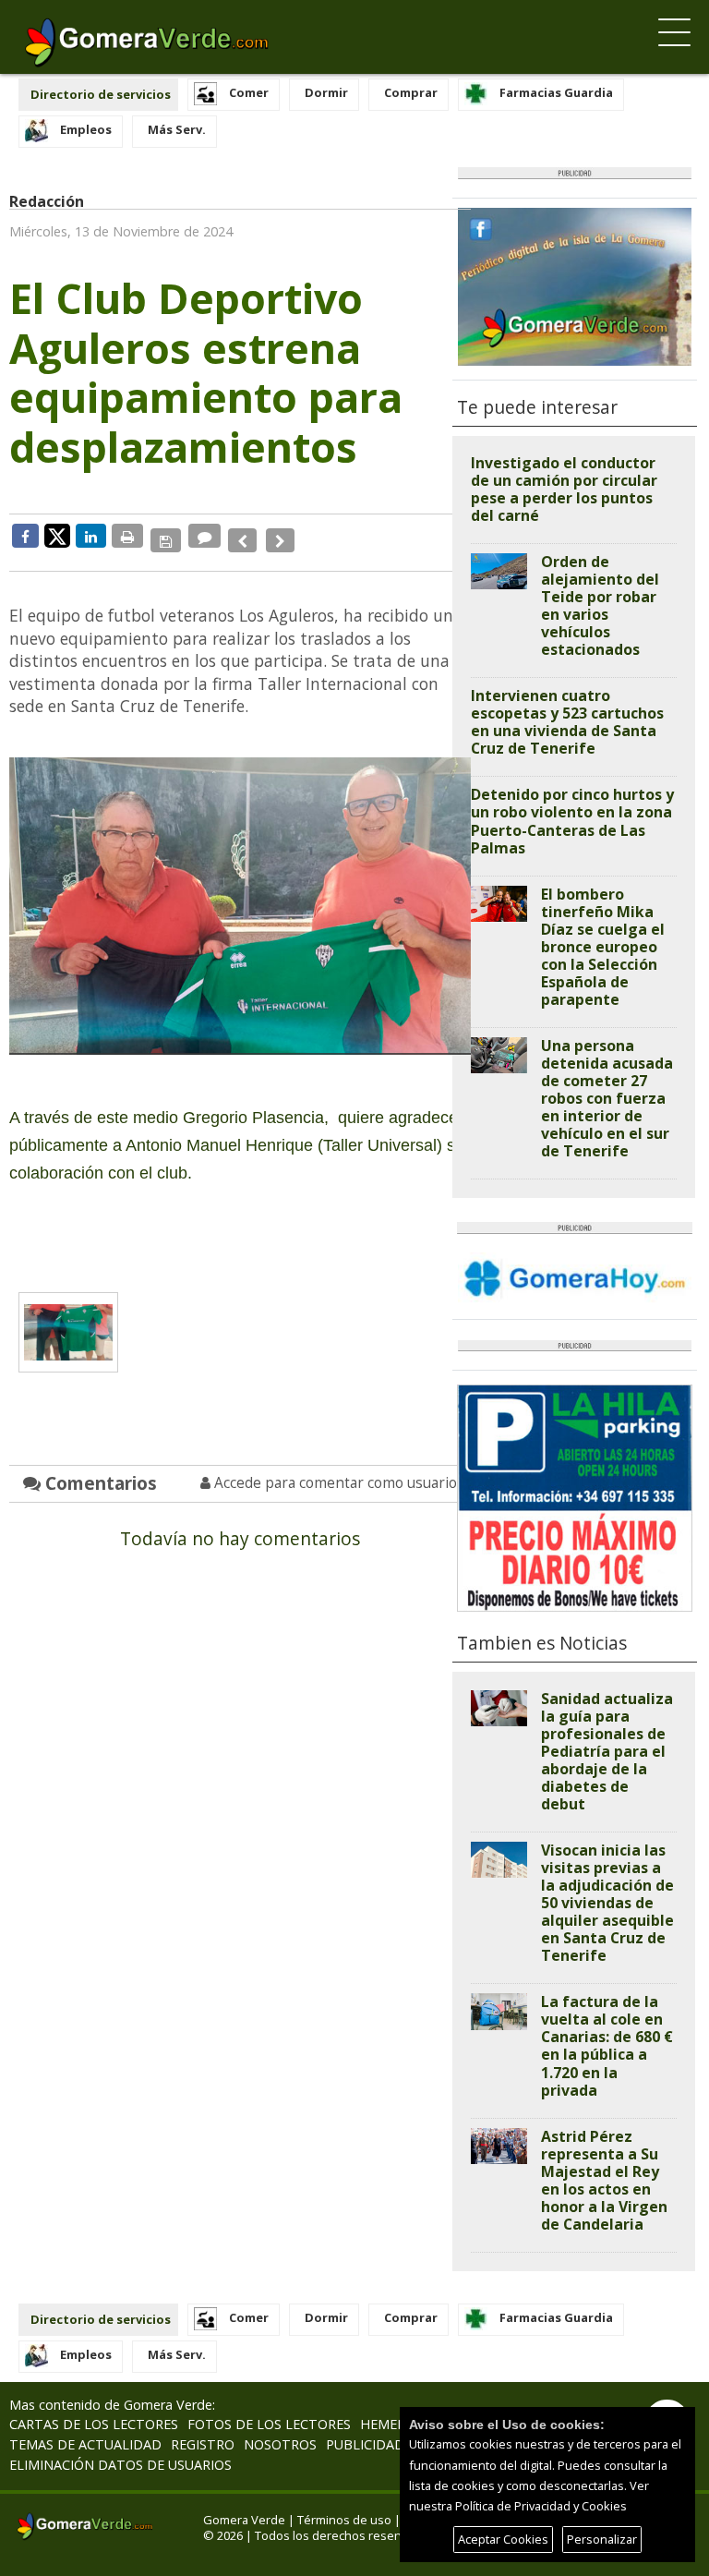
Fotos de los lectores (269, 2424)
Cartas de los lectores (94, 2424)
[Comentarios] (201, 536)
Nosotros (280, 2444)
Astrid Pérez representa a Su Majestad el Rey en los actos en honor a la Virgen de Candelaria (604, 2180)
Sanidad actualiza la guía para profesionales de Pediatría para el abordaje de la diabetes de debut (607, 1751)
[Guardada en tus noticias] (164, 536)
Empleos (86, 129)
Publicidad (365, 2444)
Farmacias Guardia (556, 92)
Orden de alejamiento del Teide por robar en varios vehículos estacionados (600, 605)
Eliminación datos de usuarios (120, 2465)
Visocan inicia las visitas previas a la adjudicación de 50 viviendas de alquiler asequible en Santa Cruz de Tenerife (607, 1903)
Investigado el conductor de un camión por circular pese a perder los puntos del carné (564, 489)
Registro (203, 2444)
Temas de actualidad (85, 2444)
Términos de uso (344, 2520)
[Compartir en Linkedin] (91, 536)
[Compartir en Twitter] (57, 535)
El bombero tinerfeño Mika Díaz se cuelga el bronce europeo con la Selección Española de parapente (603, 947)
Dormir (326, 92)
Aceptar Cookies (503, 2539)
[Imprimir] (127, 536)
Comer (249, 92)
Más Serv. (177, 129)
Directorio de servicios (101, 94)
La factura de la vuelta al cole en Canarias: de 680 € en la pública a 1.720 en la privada (607, 2045)
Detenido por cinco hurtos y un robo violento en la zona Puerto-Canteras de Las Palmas (572, 821)
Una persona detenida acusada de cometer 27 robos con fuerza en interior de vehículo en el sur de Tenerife (607, 1098)
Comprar (411, 92)
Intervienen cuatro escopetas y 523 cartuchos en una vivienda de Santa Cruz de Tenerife (567, 722)
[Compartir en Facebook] (25, 536)
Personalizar (602, 2539)
